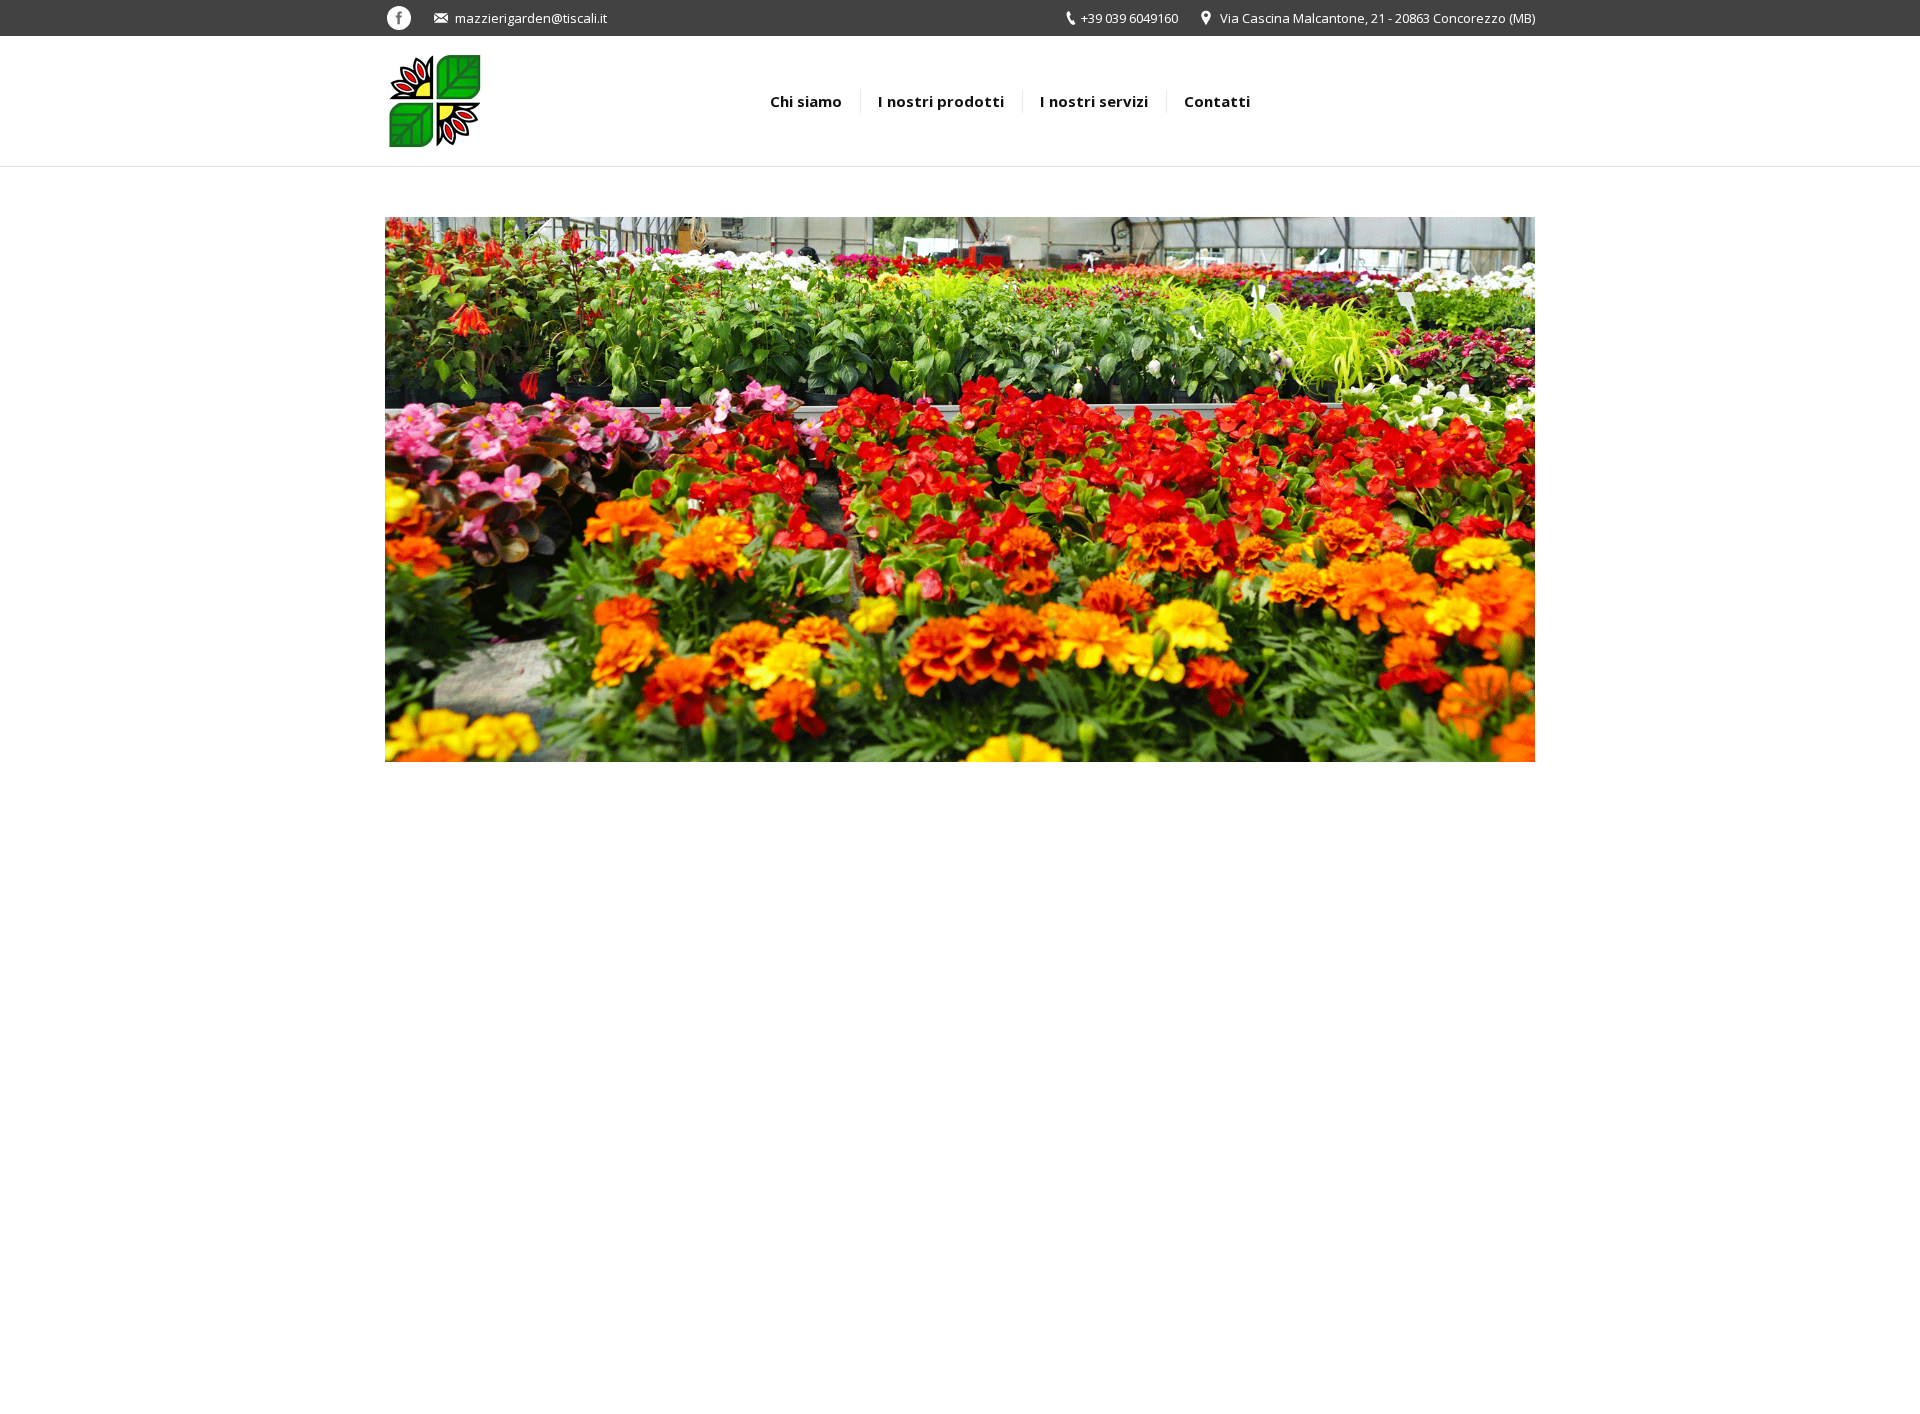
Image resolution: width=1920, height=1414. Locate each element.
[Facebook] (399, 18)
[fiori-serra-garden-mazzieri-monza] (960, 489)
